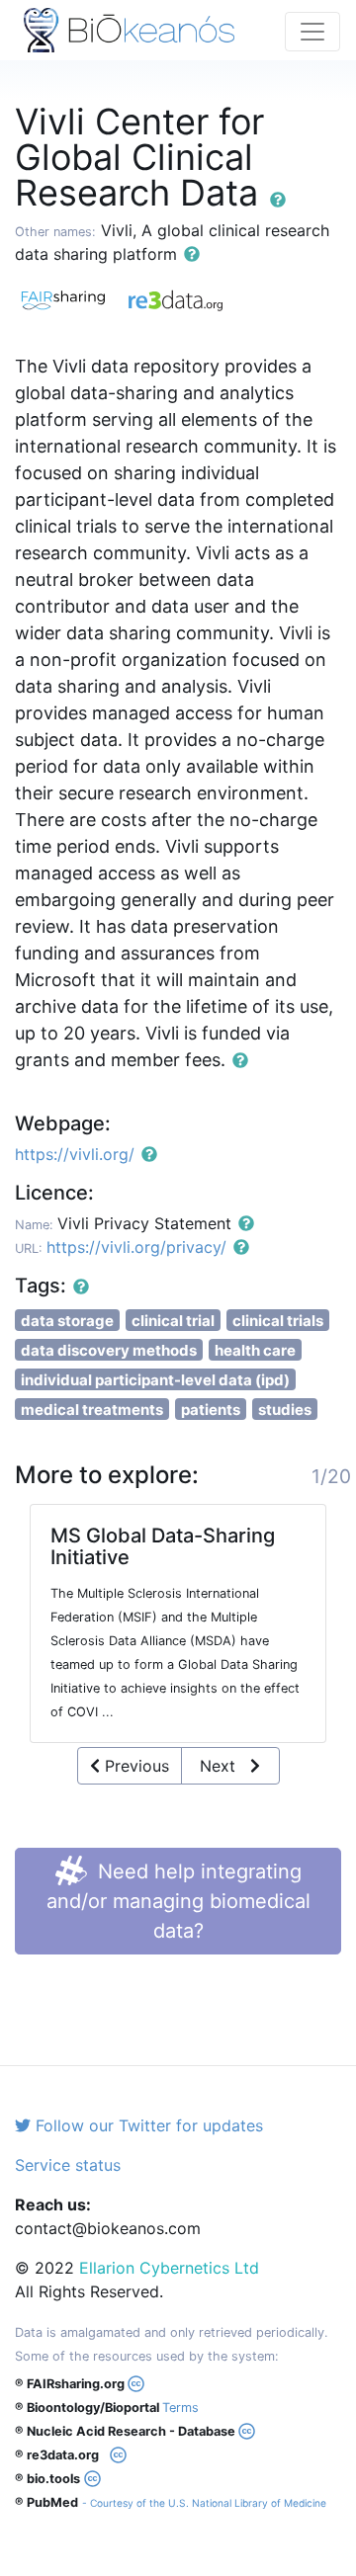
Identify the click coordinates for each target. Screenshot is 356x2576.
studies (285, 1410)
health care (255, 1350)
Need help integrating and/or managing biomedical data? (178, 1901)
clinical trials (278, 1321)
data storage (67, 1321)
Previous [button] (134, 1766)
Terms (180, 2408)
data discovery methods (109, 1350)
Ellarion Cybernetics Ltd (169, 2268)
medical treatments (92, 1410)
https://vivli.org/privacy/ (136, 1247)
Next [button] (225, 1766)
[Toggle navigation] (312, 32)
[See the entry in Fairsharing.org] (72, 297)
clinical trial (173, 1321)
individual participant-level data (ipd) (155, 1380)
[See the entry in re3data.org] (183, 297)
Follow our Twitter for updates (147, 2125)
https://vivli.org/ (75, 1154)
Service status (68, 2165)
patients (211, 1410)
